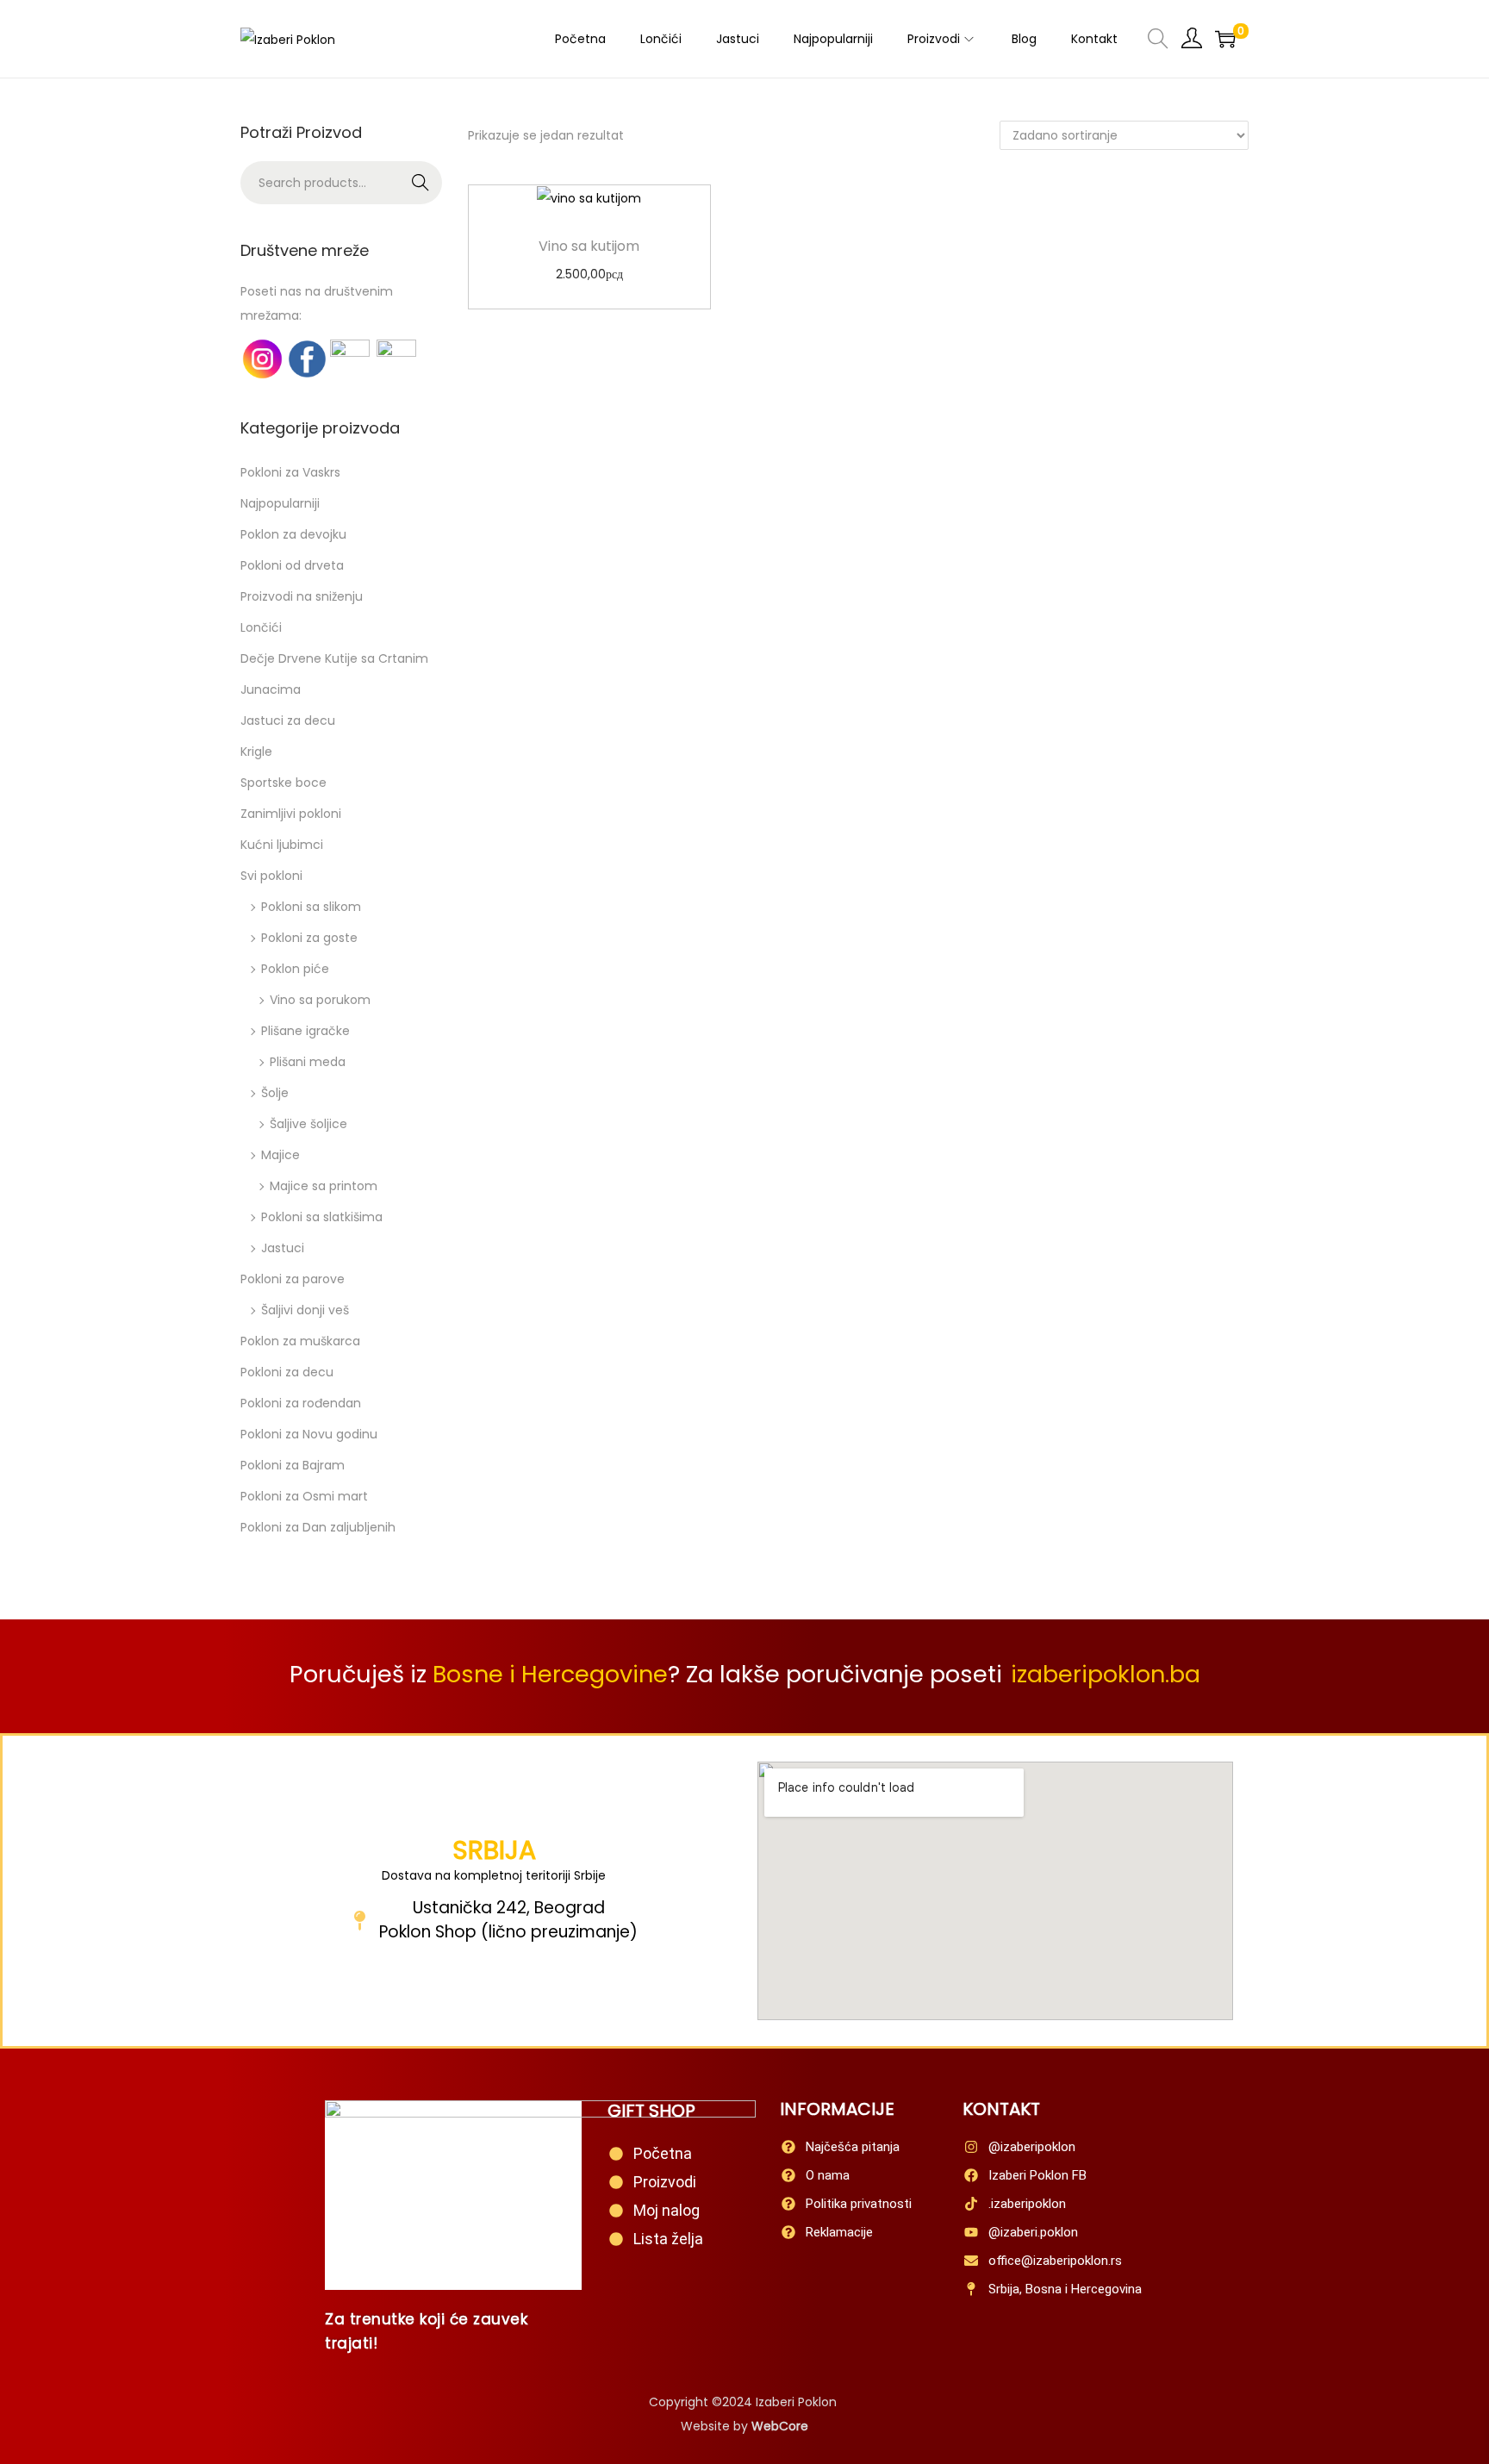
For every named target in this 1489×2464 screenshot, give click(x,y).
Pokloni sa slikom (311, 907)
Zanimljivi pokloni (291, 814)
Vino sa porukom (320, 1000)
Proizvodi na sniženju (302, 596)
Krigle (256, 752)
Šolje (275, 1093)
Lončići (261, 627)
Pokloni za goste (309, 938)
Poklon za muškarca (300, 1341)
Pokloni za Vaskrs (290, 472)
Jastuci (283, 1248)
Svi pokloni (271, 876)
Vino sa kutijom (589, 246)
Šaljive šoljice (308, 1124)
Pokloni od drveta (292, 565)
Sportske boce (283, 783)
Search (421, 183)
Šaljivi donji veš (305, 1310)
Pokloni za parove (293, 1279)
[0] (1225, 39)
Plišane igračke (305, 1031)
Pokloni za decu (287, 1372)
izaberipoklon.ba (1106, 1674)
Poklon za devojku (293, 534)
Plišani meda (308, 1062)
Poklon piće (295, 969)
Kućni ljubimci (282, 845)
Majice (280, 1155)
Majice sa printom (324, 1186)
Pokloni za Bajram (293, 1465)
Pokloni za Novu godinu (309, 1434)
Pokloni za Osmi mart (304, 1496)
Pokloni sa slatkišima (322, 1217)
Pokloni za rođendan (301, 1403)
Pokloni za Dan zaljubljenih (318, 1527)
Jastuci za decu (288, 720)
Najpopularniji (280, 503)
